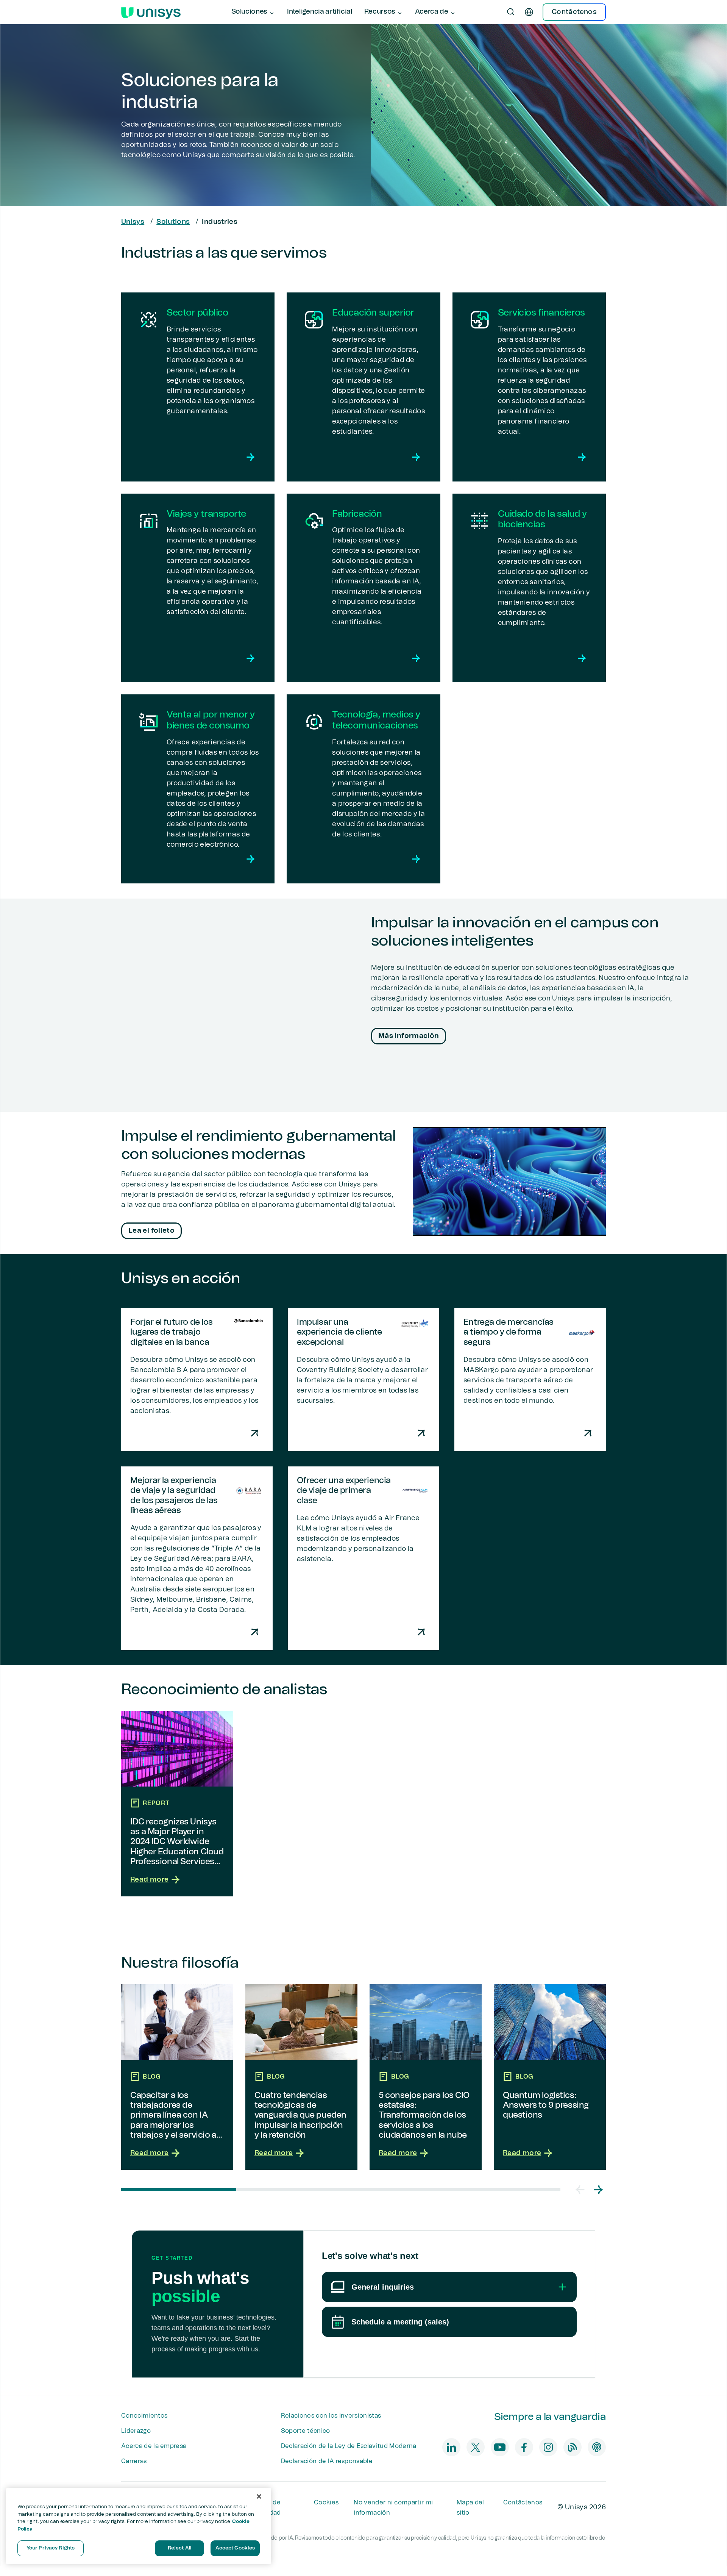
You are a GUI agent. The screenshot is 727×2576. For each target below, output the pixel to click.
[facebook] (524, 2447)
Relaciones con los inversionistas (331, 2416)
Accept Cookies (235, 2548)
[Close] (259, 2496)
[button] (580, 2190)
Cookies (326, 2503)
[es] (529, 12)
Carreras (134, 2461)
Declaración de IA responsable (327, 2461)
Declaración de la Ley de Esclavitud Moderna (349, 2446)
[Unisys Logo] (151, 12)
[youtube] (500, 2447)
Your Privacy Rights (51, 2548)
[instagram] (548, 2447)
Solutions (173, 222)
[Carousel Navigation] (589, 2190)
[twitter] (476, 2447)
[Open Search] (511, 12)
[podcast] (597, 2447)
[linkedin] (451, 2447)
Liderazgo (136, 2431)
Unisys (133, 222)
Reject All (179, 2548)
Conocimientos (144, 2416)
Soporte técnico (306, 2431)
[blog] (573, 2447)
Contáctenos (523, 2503)
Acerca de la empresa (154, 2446)
